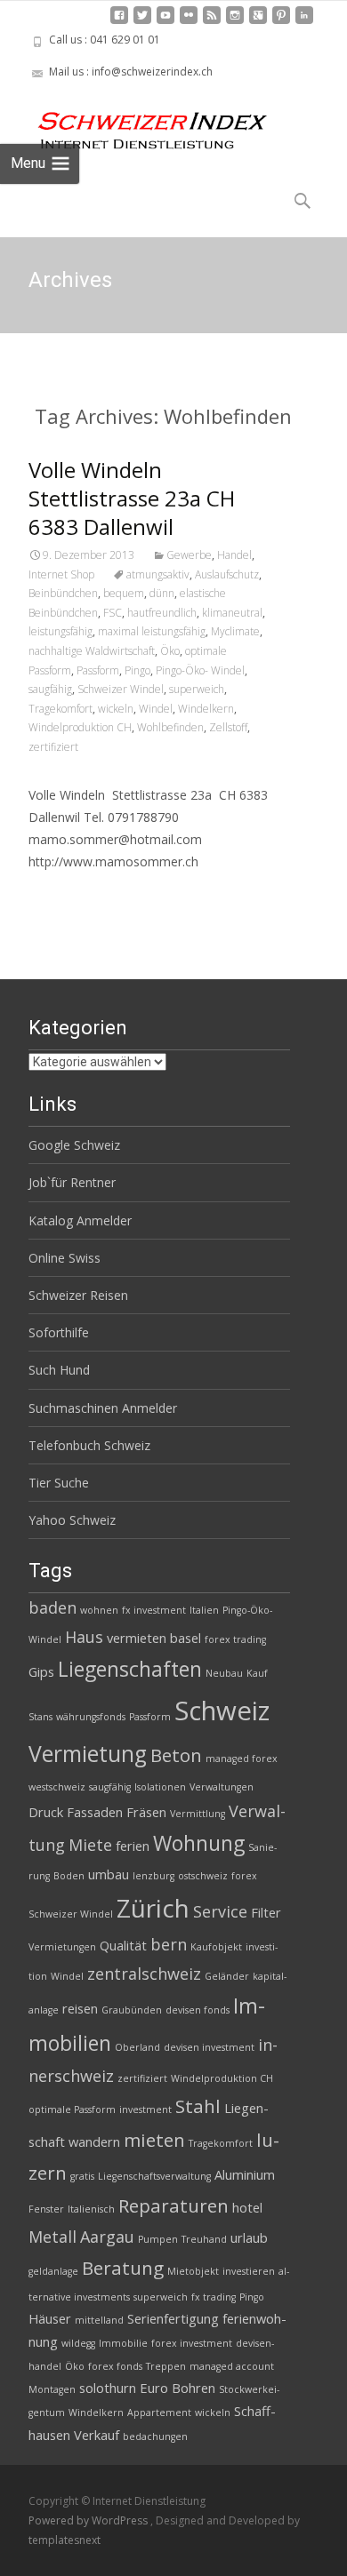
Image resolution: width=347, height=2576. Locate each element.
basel (186, 1638)
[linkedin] (304, 22)
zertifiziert (53, 747)
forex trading (235, 1639)
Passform (98, 670)
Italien (204, 1610)
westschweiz (57, 1787)
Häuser (50, 2318)
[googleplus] (258, 22)
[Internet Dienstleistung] (139, 124)
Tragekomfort (61, 709)
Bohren (194, 2388)
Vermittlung (198, 1814)
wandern (94, 2141)
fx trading (214, 2297)
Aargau (107, 2237)
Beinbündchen (63, 593)
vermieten (137, 1638)
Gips (41, 1671)
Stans (40, 1717)
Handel (234, 555)
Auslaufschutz (227, 574)
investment (145, 2109)
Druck (46, 1812)
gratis (82, 2176)
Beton (176, 1755)
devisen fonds (198, 2010)
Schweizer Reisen (78, 1295)
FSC (113, 613)
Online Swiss (65, 1258)
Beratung (123, 2268)
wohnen (99, 1610)
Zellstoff (228, 727)
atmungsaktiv (158, 574)
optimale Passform (72, 2109)
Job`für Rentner (72, 1182)
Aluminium (245, 2174)
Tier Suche (59, 1483)
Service (220, 1911)
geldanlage (53, 2271)
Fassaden (95, 1812)
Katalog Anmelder (80, 1220)
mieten (154, 2140)
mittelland (99, 2320)
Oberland (137, 2047)
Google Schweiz (74, 1145)
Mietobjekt (193, 2271)
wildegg (78, 2343)
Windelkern (206, 709)
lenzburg (153, 1876)
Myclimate (235, 631)
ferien (133, 1846)
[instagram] (235, 22)
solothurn (108, 2388)
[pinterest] (281, 22)
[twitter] (142, 22)
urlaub (249, 2237)
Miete (90, 1845)
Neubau (224, 1673)
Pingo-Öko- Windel (200, 670)
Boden (69, 1876)
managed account (232, 2366)
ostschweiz (203, 1876)
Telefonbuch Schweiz (89, 1445)
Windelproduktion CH (80, 727)
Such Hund (59, 1370)
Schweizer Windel (121, 689)
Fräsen (146, 1812)
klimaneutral (232, 613)
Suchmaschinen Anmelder (103, 1408)
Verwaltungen (222, 1787)
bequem (124, 593)
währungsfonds (91, 1717)
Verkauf (97, 2435)
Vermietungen (62, 1947)
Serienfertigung (173, 2318)
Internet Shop (61, 574)
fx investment (154, 1610)
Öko (170, 651)
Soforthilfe (59, 1332)
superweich (197, 689)
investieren (249, 2271)
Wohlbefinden (170, 727)
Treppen (166, 2366)
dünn (162, 593)
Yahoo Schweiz (72, 1520)
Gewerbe (189, 555)
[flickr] (189, 22)
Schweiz (222, 1711)
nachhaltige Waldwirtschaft (92, 651)
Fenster (46, 2209)
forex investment (192, 2343)
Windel (156, 709)
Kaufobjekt (216, 1947)
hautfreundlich (162, 613)
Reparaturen (173, 2205)
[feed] (212, 22)
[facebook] (119, 22)
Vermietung (88, 1754)
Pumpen (158, 2239)
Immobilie (123, 2343)
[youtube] (165, 22)
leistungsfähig (61, 631)
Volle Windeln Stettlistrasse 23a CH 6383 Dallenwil (132, 498)
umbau (109, 1874)
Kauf (257, 1673)
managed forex (242, 1759)
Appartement (159, 2413)
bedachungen (155, 2436)
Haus (84, 1637)
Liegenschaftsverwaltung (154, 2176)
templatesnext (65, 2540)
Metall (52, 2237)
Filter (266, 1912)
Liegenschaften (130, 1669)
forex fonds (115, 2366)
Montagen (52, 2389)
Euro (154, 2388)
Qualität (123, 1945)
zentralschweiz (144, 1974)
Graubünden (132, 2010)
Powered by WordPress (89, 2520)
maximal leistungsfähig (152, 631)
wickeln (116, 709)
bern (169, 1944)
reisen (80, 2008)
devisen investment (209, 2047)
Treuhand (204, 2239)
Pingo (137, 670)
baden (52, 1607)
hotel (247, 2207)
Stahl (198, 2106)
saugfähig (50, 689)
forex (244, 1876)
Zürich (153, 1908)
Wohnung (199, 1843)
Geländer (227, 1976)
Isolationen (160, 1787)
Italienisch (91, 2209)
